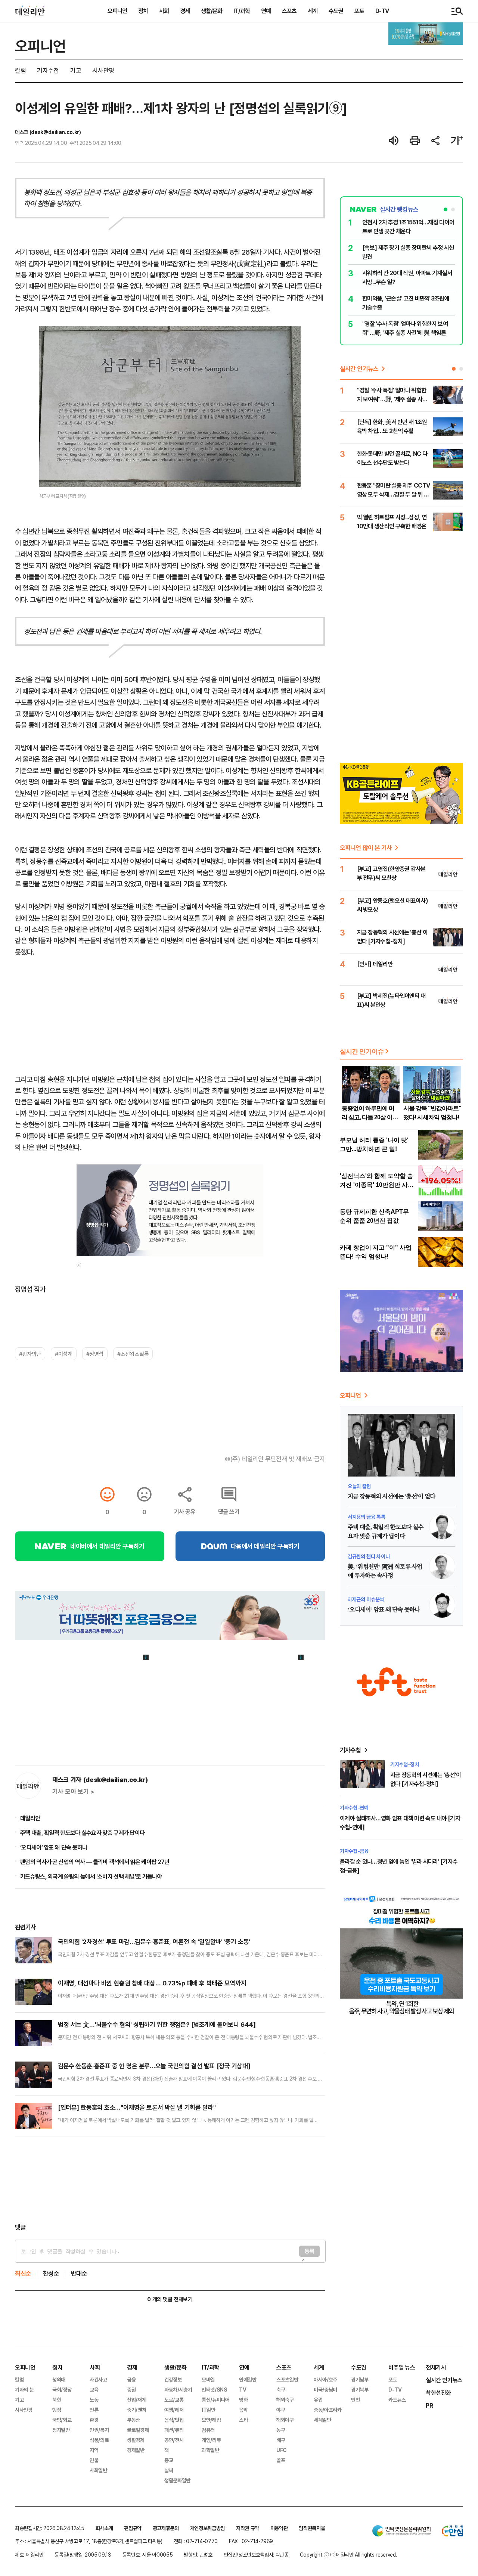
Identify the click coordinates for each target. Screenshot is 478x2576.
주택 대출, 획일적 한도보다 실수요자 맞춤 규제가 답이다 (82, 1833)
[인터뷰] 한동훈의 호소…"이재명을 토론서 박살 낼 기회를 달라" (137, 2107)
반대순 (79, 2273)
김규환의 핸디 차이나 (369, 1556)
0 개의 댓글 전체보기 (170, 2299)
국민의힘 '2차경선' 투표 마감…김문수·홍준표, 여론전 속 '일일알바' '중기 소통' (154, 1942)
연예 (266, 11)
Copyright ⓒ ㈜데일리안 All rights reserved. (348, 2555)
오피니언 (117, 11)
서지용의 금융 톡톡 (367, 1517)
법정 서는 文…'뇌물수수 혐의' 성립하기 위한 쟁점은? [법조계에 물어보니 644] (157, 2024)
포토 (359, 11)
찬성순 (51, 2273)
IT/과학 (242, 11)
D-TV (382, 11)
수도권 (336, 11)
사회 (164, 11)
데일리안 (30, 1818)
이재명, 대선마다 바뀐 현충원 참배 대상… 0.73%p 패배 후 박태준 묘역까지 (152, 1983)
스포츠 (289, 11)
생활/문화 (212, 11)
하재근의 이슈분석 (366, 1599)
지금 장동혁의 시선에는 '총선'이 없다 (391, 1497)
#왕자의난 (30, 1354)
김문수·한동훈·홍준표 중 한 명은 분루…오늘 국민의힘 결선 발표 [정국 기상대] (154, 2066)
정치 (143, 11)
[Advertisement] (170, 2180)
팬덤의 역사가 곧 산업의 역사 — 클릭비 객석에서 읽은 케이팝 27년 (95, 1862)
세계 (313, 11)
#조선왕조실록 (133, 1354)
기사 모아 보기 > (73, 1792)
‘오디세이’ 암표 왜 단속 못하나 (54, 1847)
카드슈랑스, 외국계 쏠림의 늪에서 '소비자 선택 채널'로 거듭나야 (91, 1876)
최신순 (23, 2273)
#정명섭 (95, 1354)
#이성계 (63, 1354)
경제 (185, 11)
